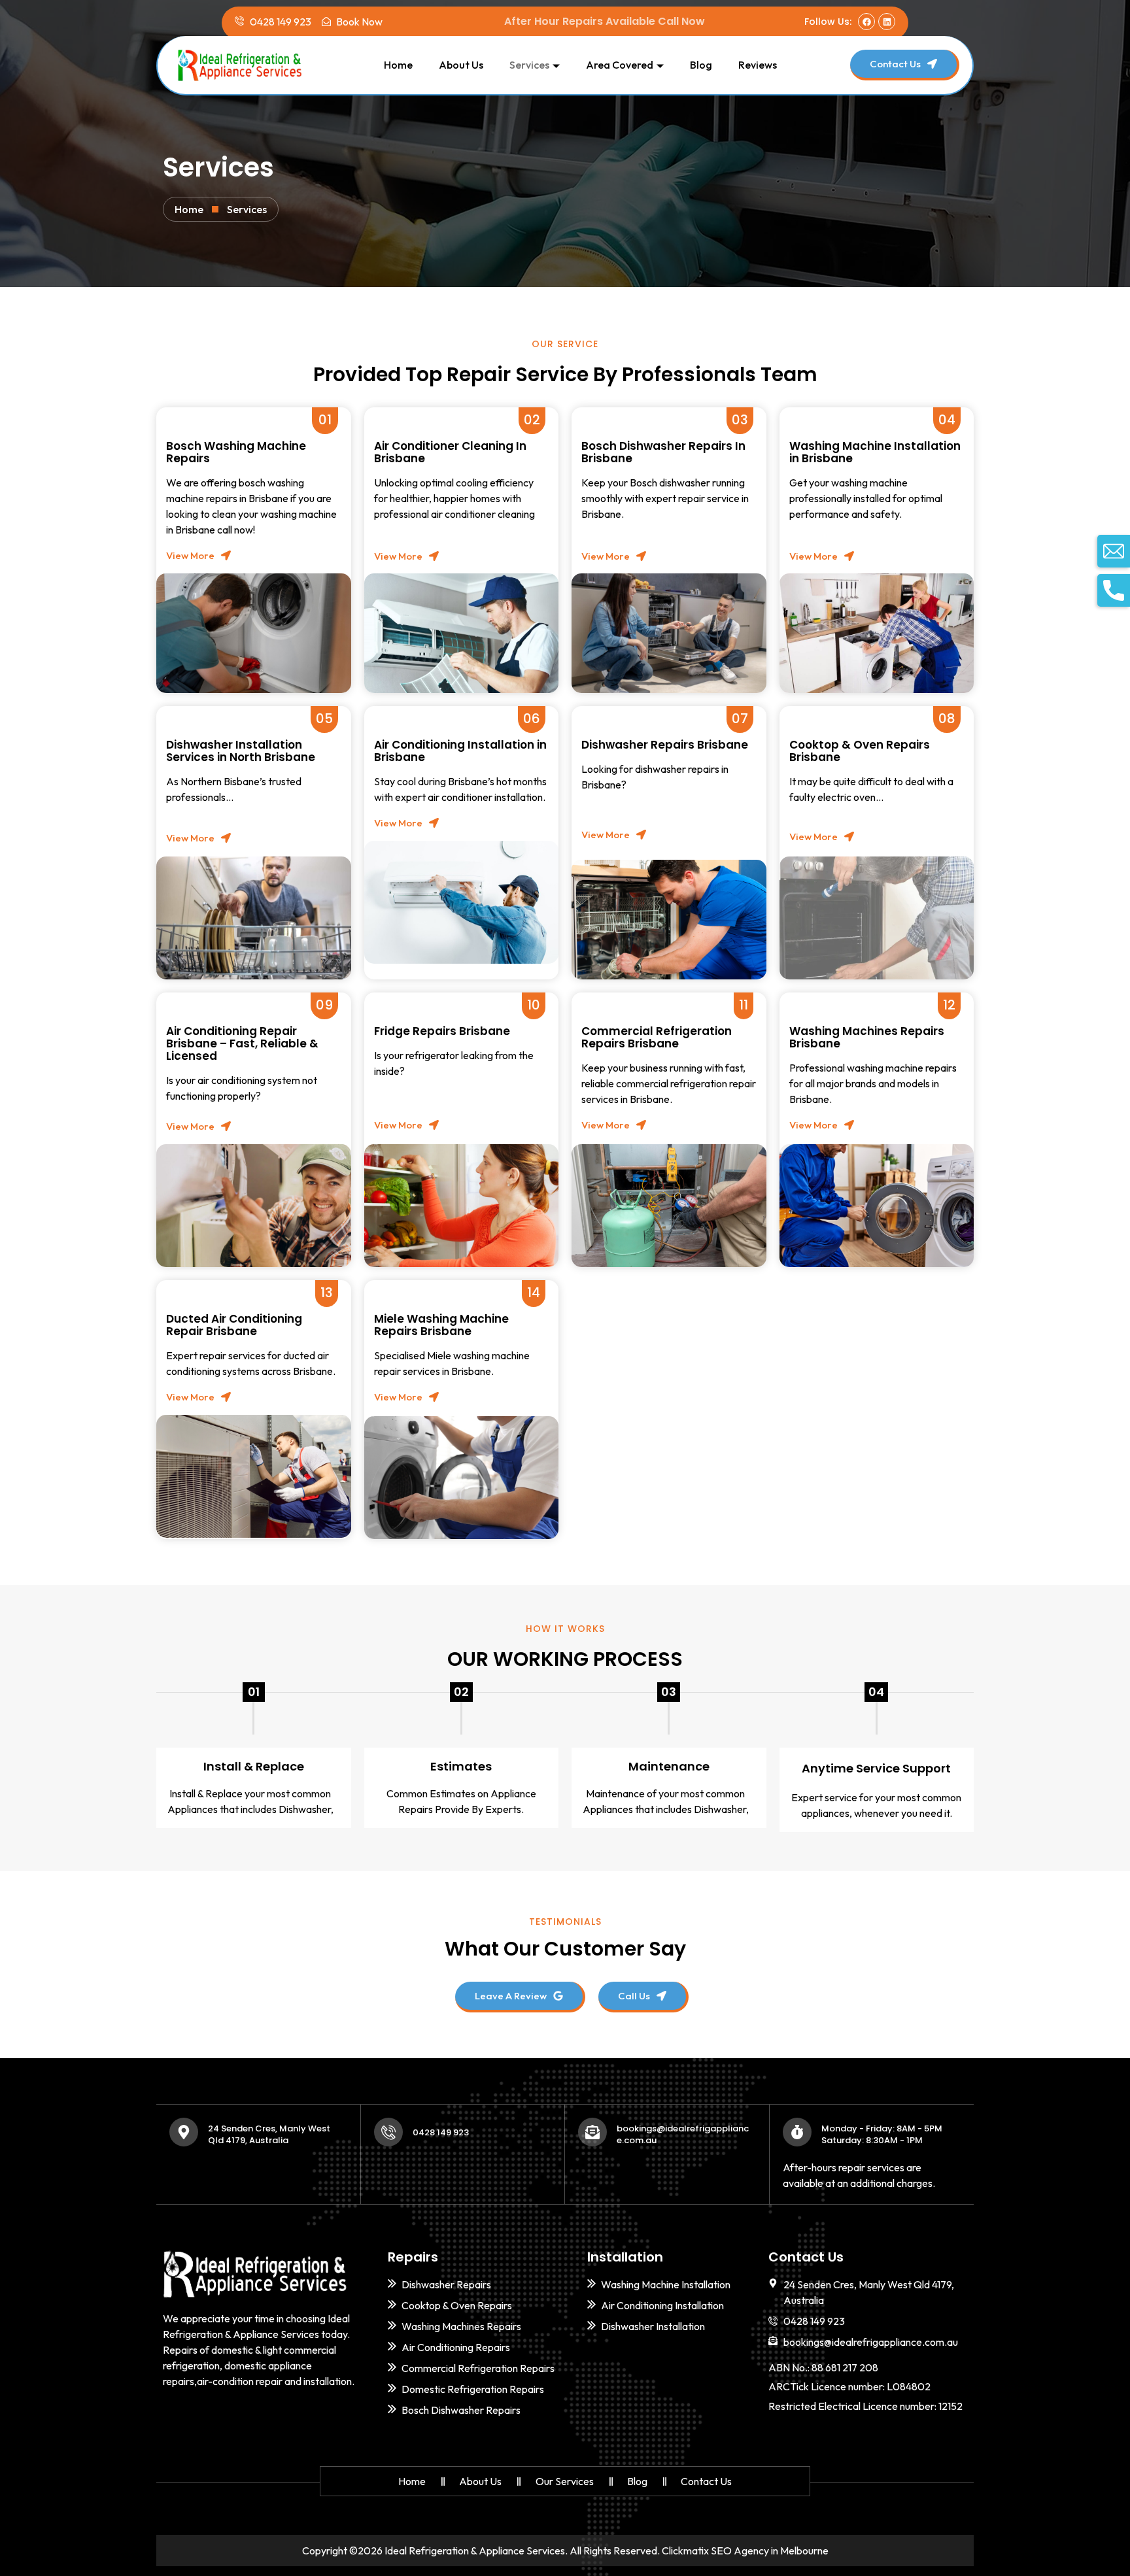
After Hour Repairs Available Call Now (605, 21)
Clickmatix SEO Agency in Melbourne (745, 2551)
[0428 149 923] (388, 2132)
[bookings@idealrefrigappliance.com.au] (592, 2132)
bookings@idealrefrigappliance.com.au (683, 2134)
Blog (701, 65)
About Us (461, 65)
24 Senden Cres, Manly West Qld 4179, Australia (269, 2134)
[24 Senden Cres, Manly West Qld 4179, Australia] (184, 2132)
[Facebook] (866, 22)
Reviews (758, 65)
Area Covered (620, 65)
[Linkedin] (887, 22)
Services (529, 65)
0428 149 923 (441, 2132)
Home (398, 65)
